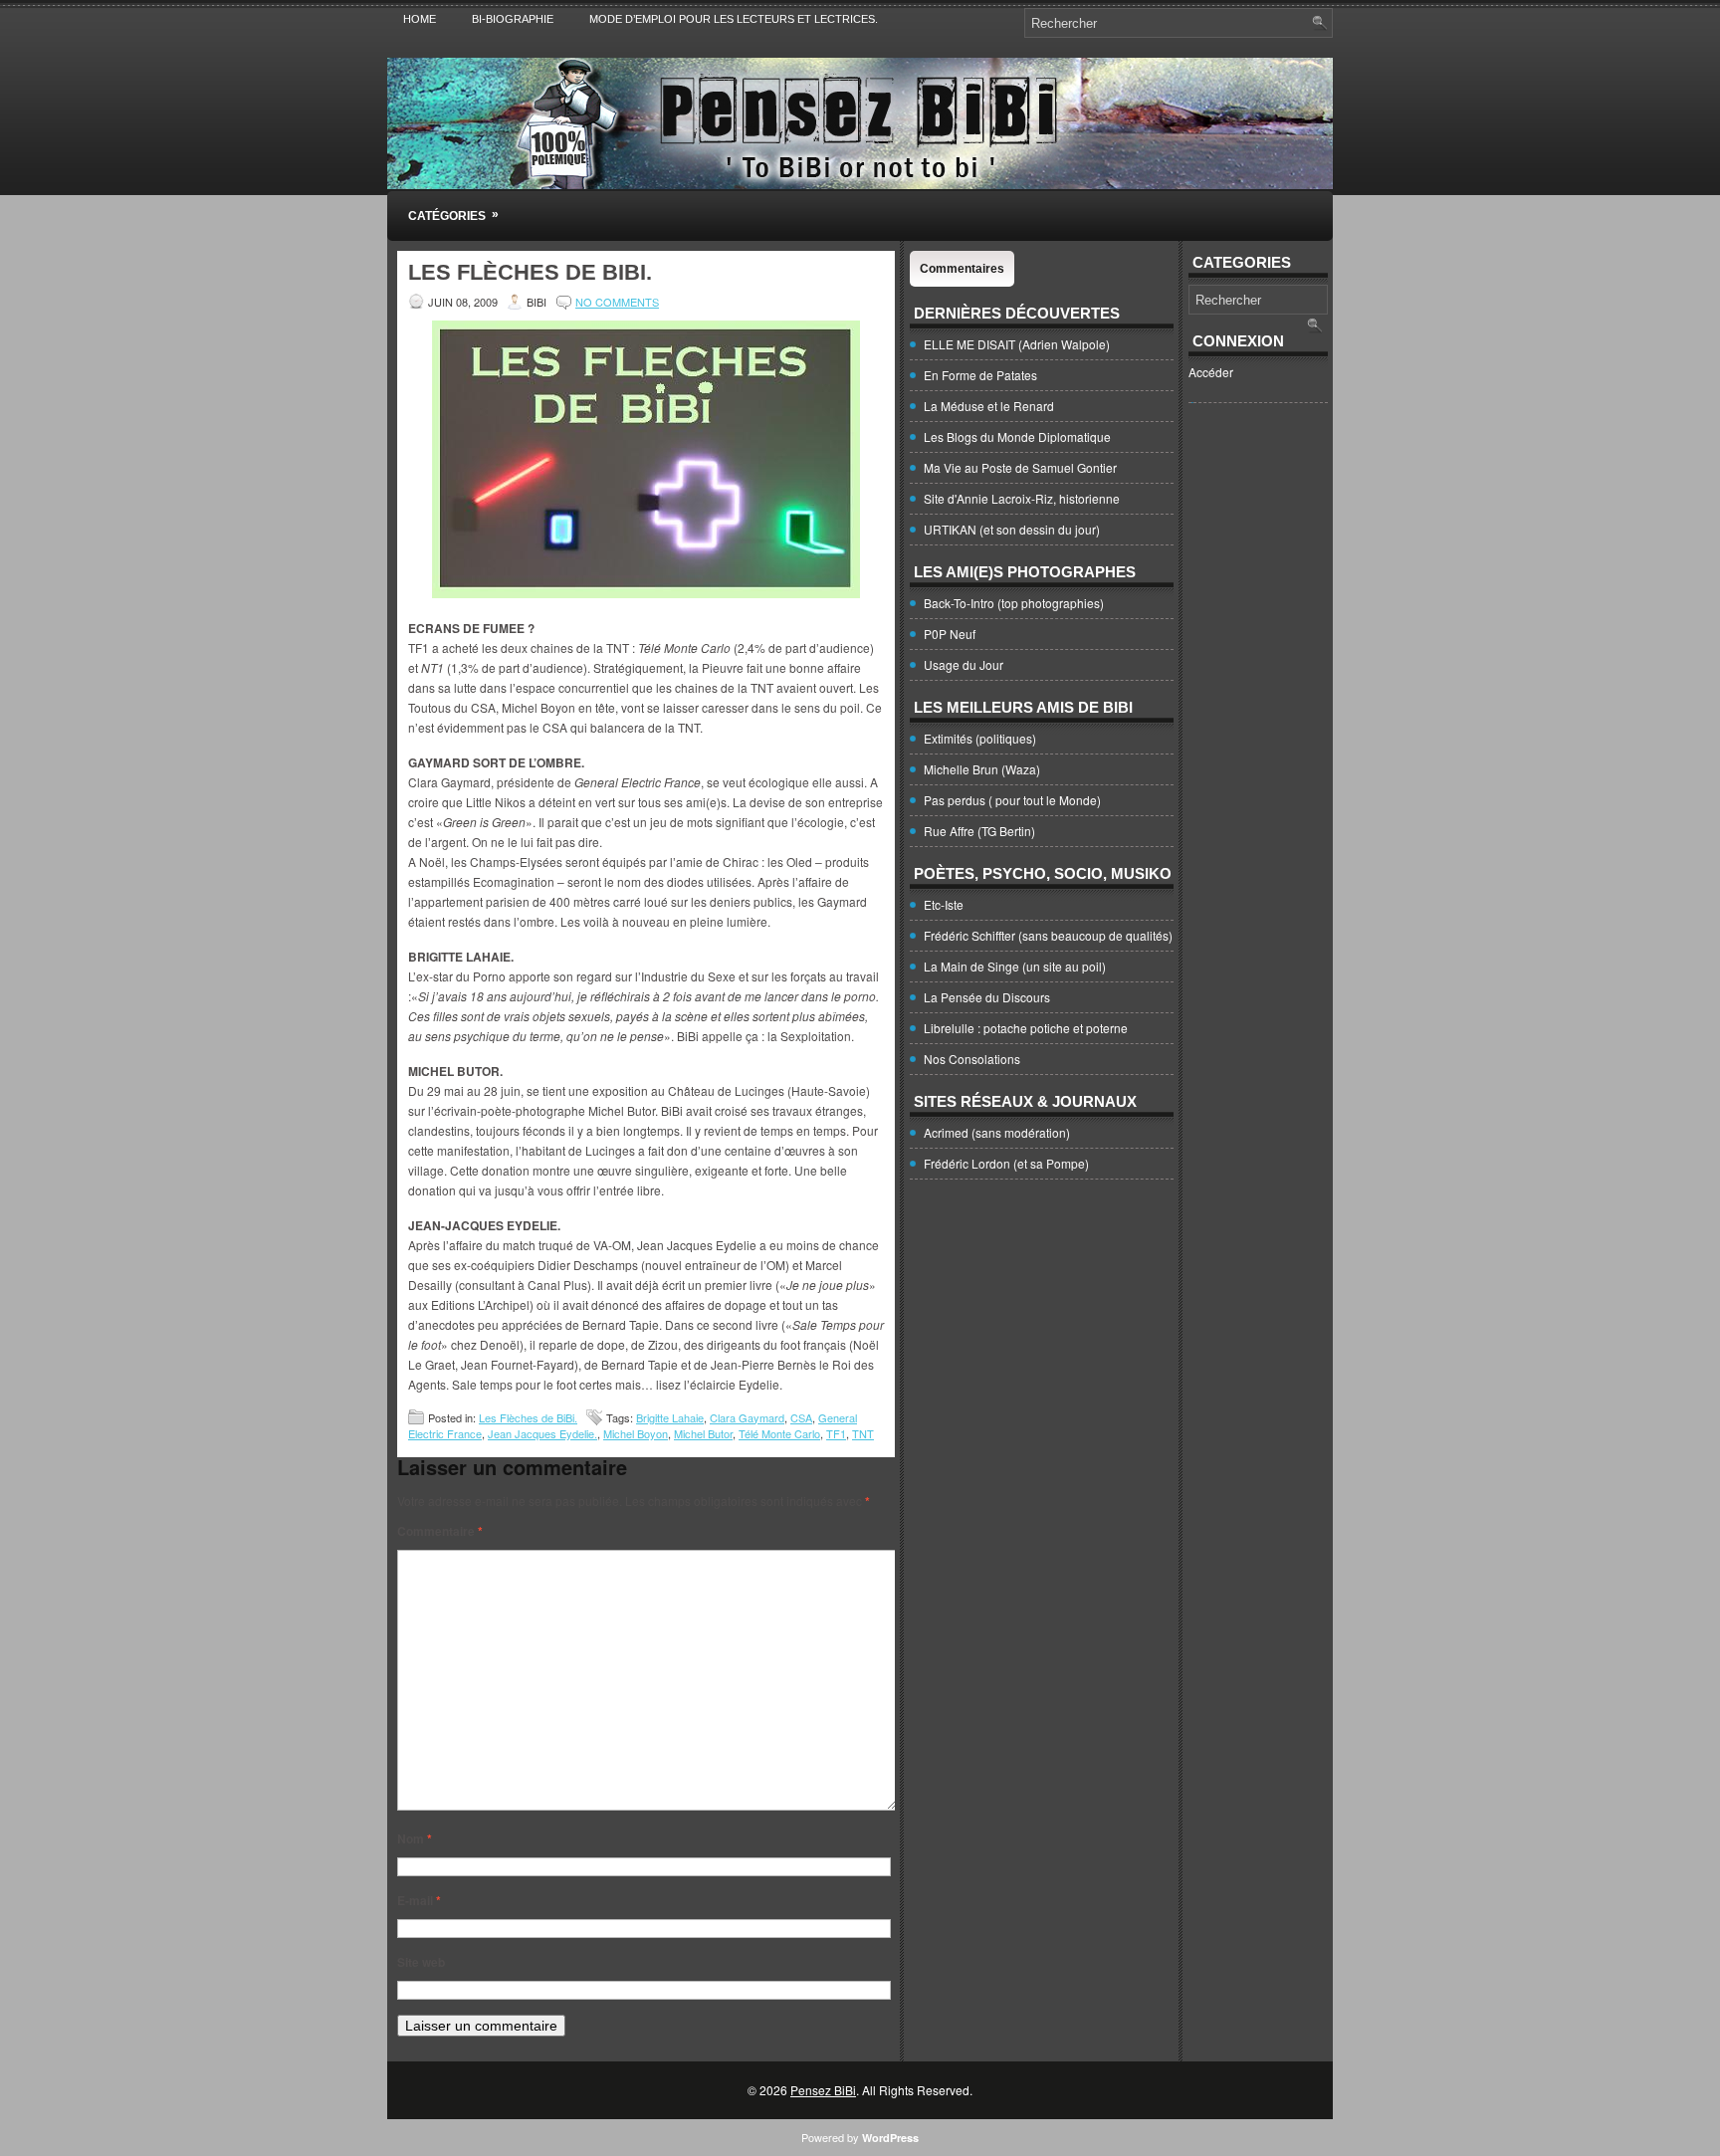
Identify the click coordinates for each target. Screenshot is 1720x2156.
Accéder (1211, 372)
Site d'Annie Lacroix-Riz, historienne (1022, 498)
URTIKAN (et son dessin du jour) (1012, 529)
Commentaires (962, 269)
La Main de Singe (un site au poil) (1015, 966)
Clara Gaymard (747, 1417)
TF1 (836, 1433)
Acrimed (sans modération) (997, 1132)
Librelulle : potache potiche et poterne (1026, 1028)
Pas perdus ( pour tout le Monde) (1012, 800)
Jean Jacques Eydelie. (542, 1433)
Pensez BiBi (823, 2090)
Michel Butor (703, 1433)
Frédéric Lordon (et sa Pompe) (1006, 1163)
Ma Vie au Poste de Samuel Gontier (1020, 467)
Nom (415, 1838)
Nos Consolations (972, 1059)
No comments (617, 302)
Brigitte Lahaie (670, 1417)
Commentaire (440, 1531)
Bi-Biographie (513, 19)
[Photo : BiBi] (646, 593)
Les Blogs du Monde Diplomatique (1017, 436)
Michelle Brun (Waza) (982, 769)
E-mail (419, 1900)
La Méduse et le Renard (989, 406)
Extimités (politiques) (980, 738)
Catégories (453, 215)
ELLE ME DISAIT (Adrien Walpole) (1017, 344)
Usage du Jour (964, 664)
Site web (421, 1962)
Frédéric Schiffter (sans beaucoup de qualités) (1048, 935)
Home (420, 19)
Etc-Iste (944, 904)
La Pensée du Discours (987, 997)
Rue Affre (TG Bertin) (979, 831)
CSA (801, 1417)
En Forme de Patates (980, 375)
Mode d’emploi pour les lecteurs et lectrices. (734, 19)
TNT (863, 1433)
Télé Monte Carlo (779, 1433)
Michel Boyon (636, 1433)
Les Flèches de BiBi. (528, 1417)
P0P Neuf (950, 634)
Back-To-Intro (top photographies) (1014, 603)
